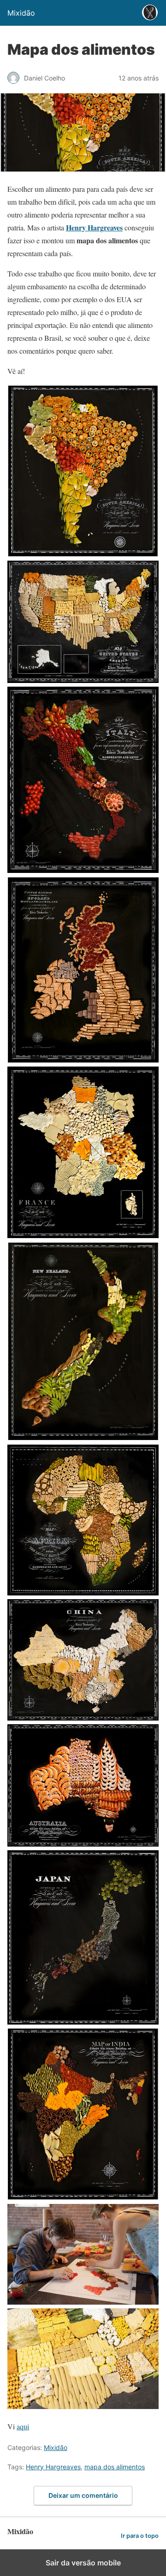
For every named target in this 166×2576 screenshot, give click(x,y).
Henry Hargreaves (53, 2467)
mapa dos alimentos (115, 2467)
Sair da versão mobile (83, 2563)
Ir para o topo (140, 2536)
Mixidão (56, 2447)
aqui (23, 2426)
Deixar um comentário (83, 2495)
